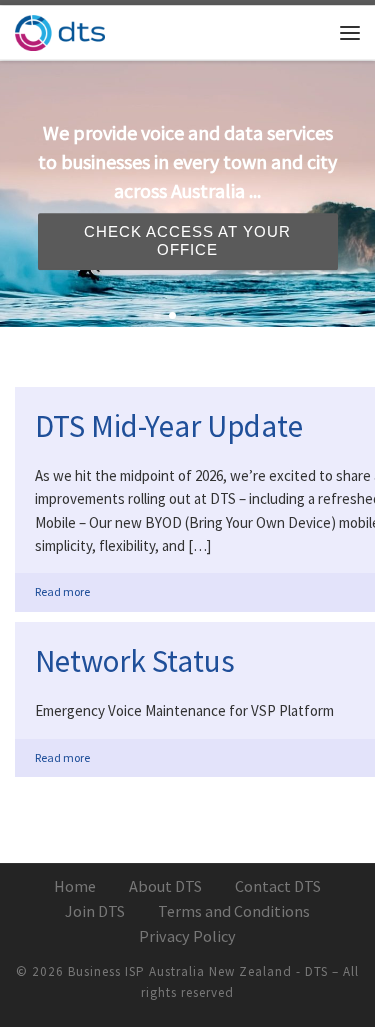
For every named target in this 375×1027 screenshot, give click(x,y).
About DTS (165, 886)
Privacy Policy (187, 936)
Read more (62, 591)
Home (75, 886)
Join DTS (95, 911)
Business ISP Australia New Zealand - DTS (198, 971)
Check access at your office (187, 240)
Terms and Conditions (234, 911)
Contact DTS (278, 886)
